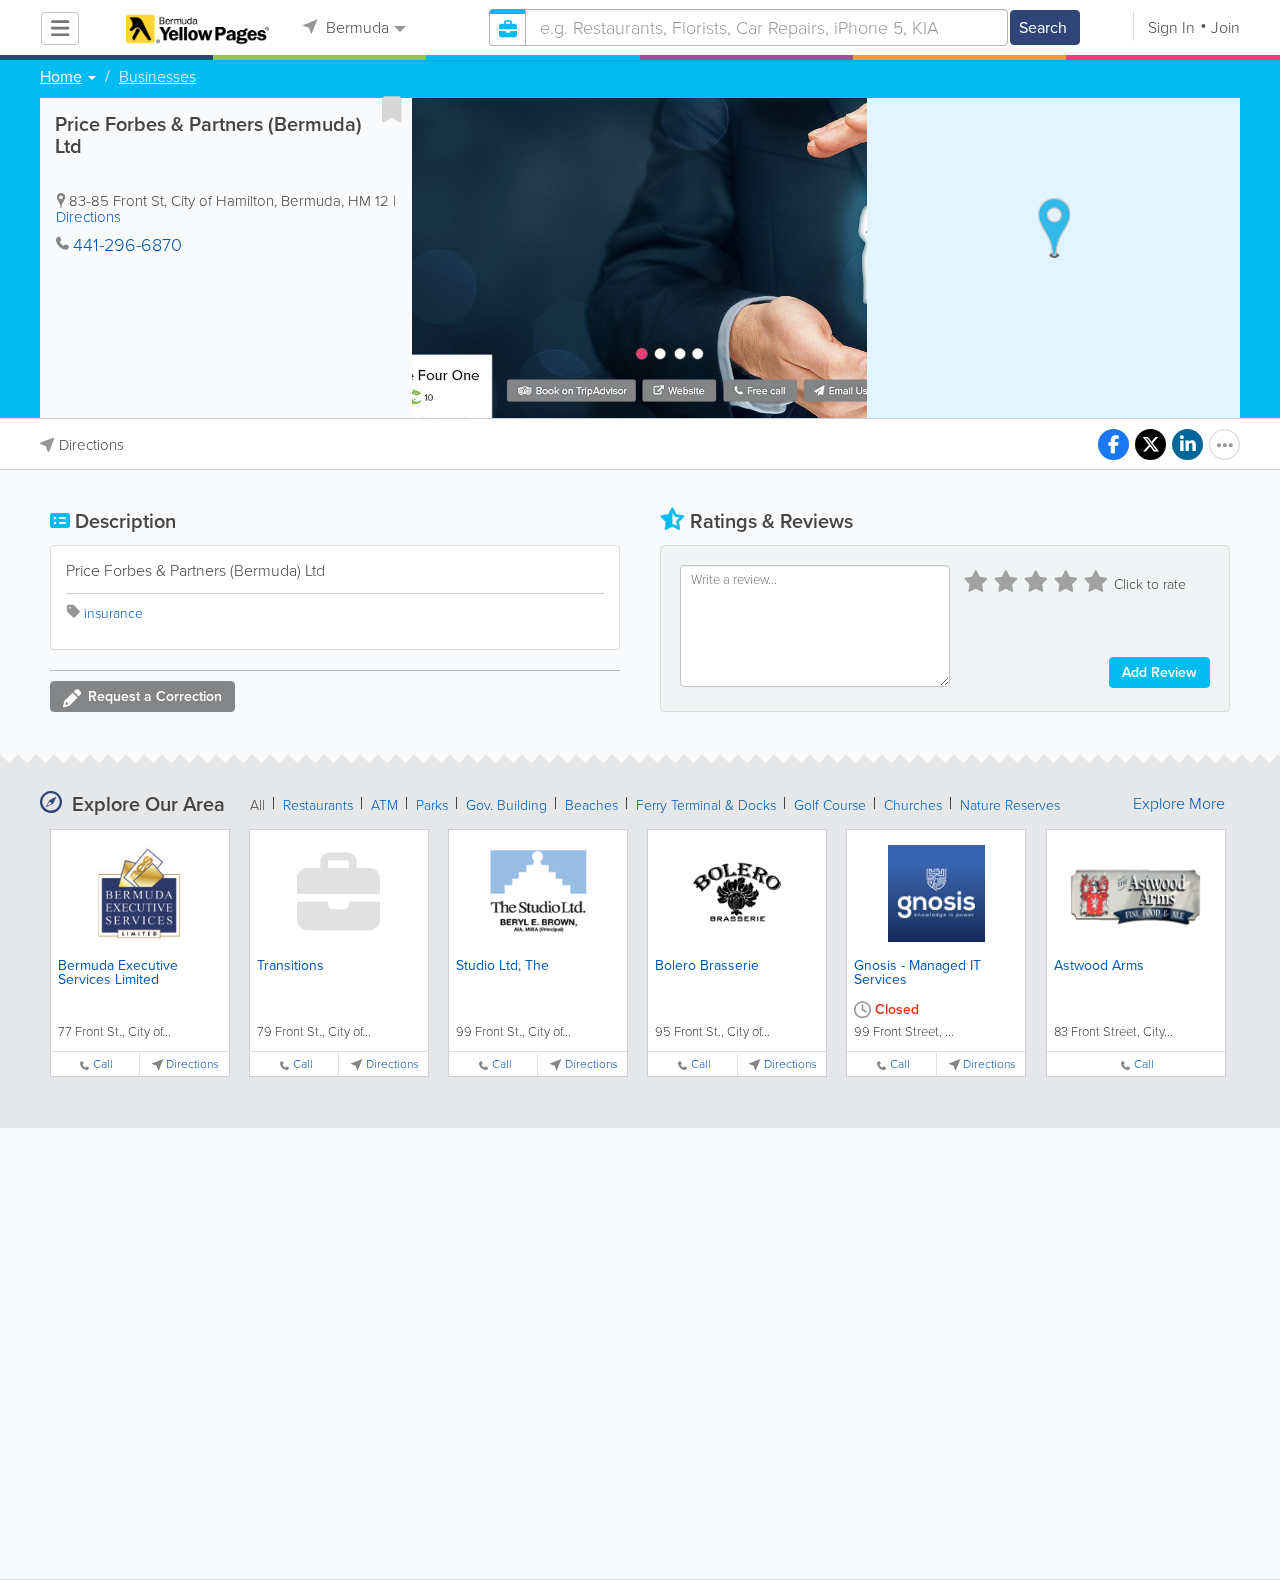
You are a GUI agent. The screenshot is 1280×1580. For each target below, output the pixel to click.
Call (103, 1064)
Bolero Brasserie (707, 965)
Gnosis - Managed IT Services (917, 972)
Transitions (290, 965)
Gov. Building (506, 805)
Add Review (1159, 672)
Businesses (157, 77)
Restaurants (318, 805)
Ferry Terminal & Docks (706, 805)
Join (1225, 27)
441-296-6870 (127, 245)
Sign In (1171, 27)
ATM (384, 805)
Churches (913, 805)
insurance (113, 613)
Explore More (1179, 804)
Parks (432, 805)
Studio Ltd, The (502, 965)
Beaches (591, 805)
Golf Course (830, 805)
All (257, 805)
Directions (88, 217)
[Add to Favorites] (392, 109)
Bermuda (355, 27)
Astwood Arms (1099, 965)
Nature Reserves (1010, 805)
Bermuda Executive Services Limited (118, 972)
